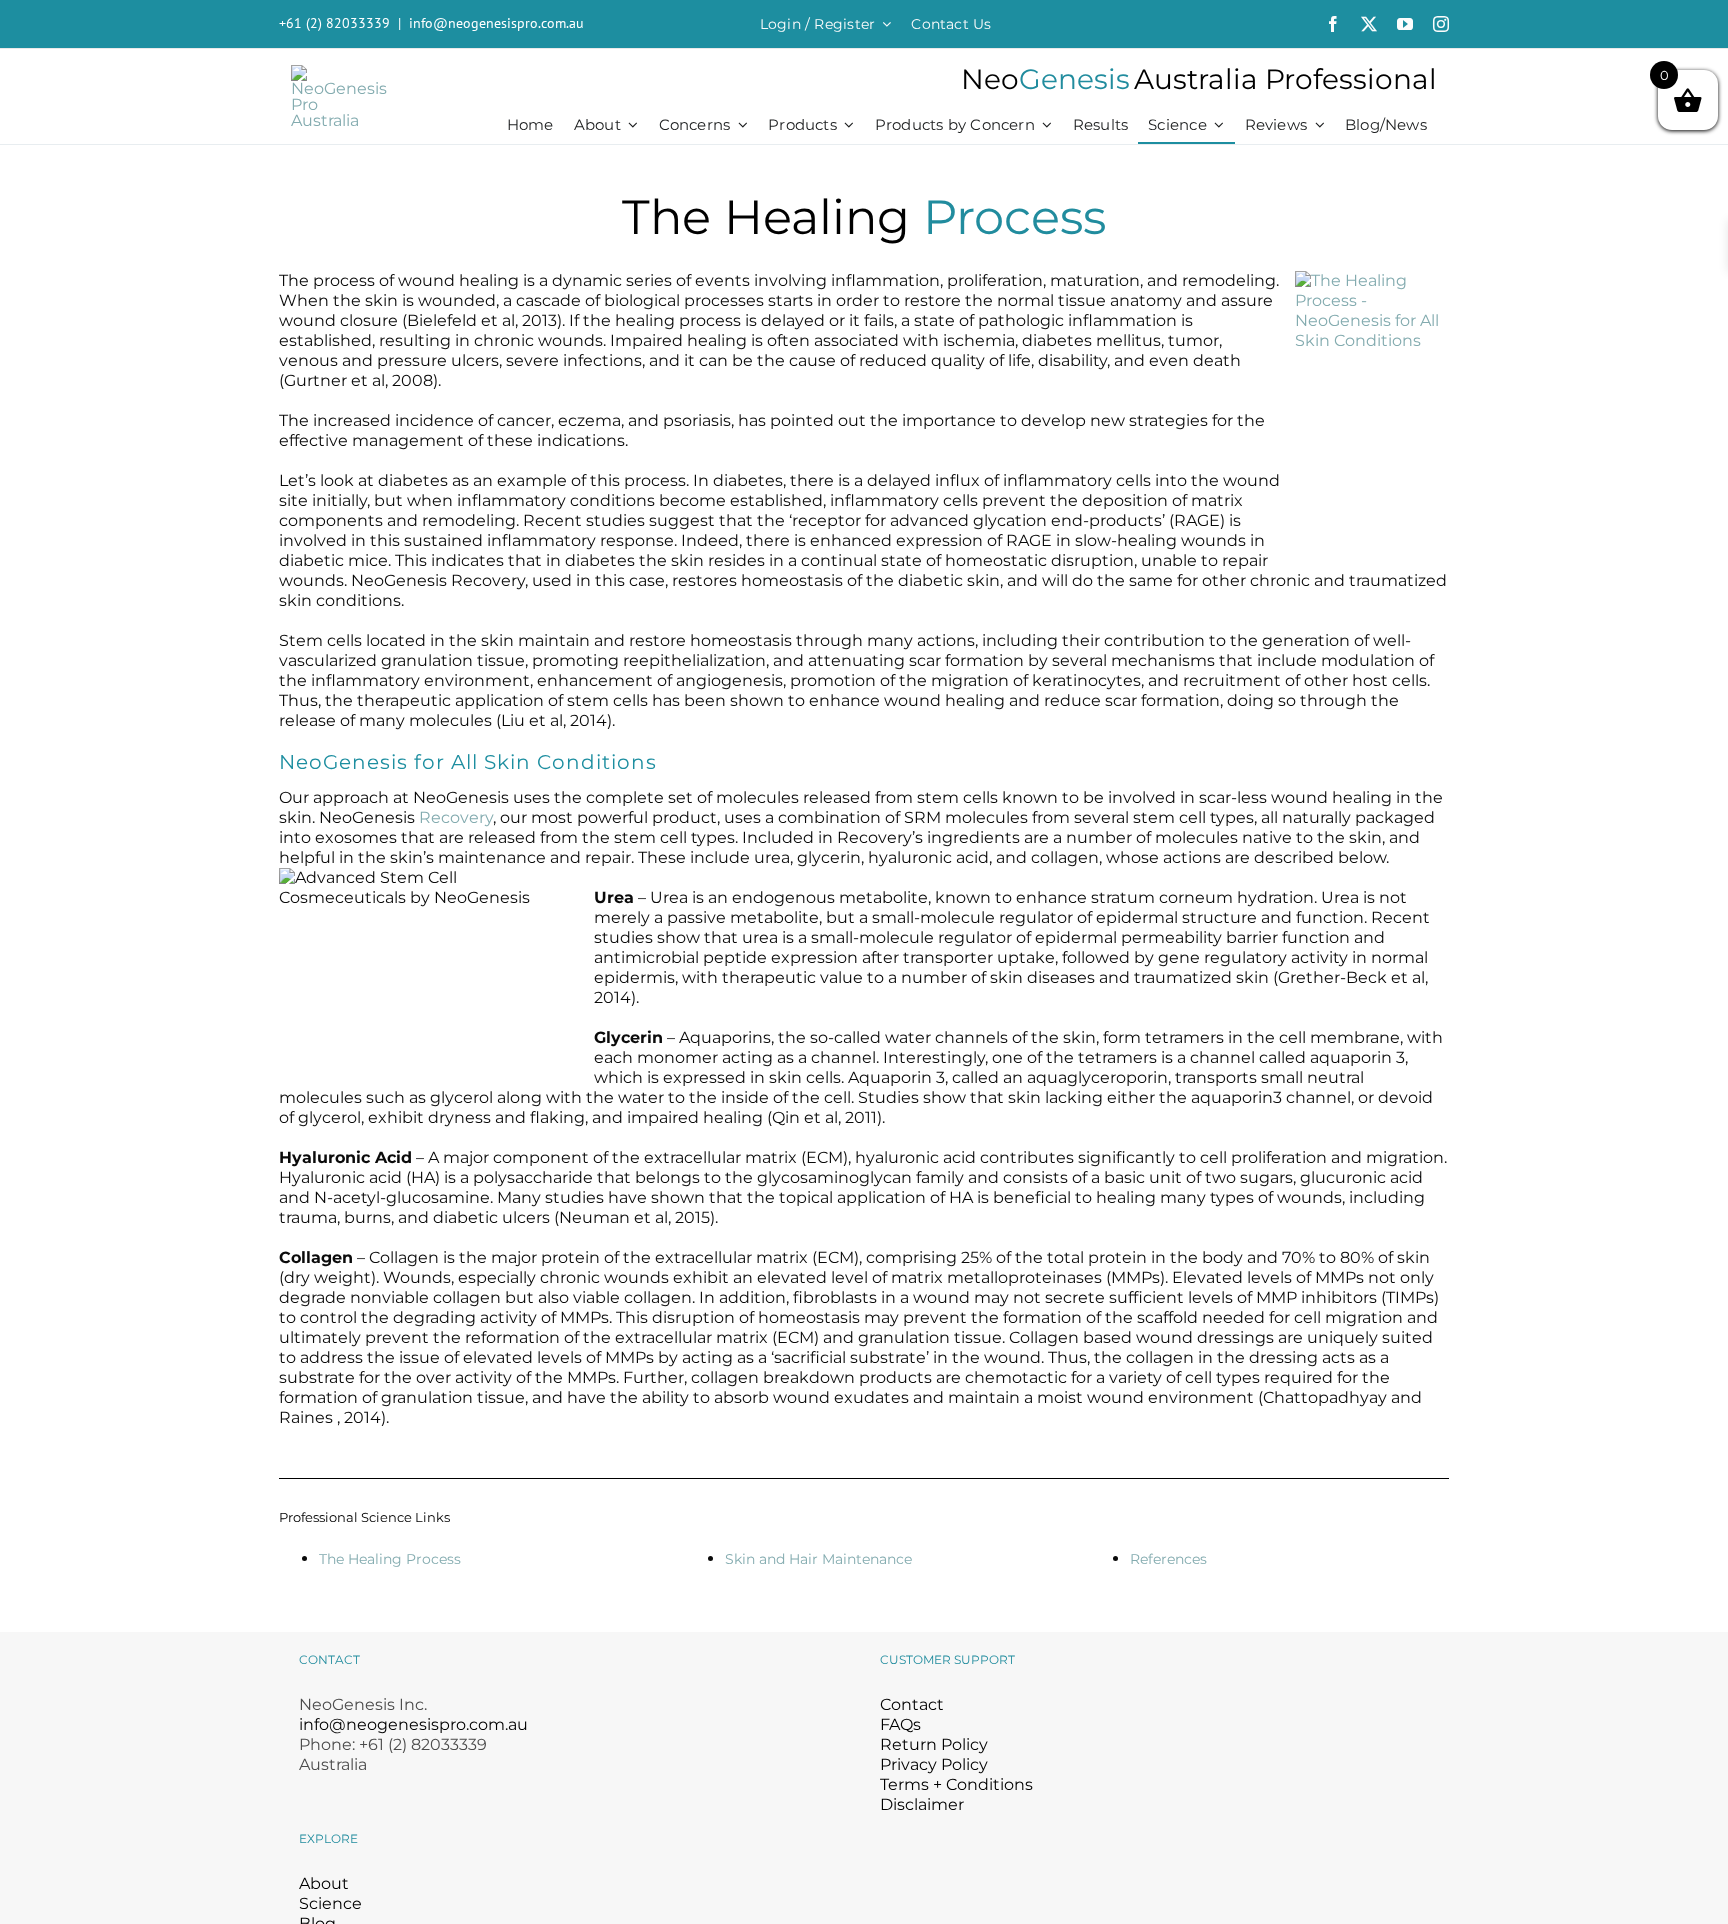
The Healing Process (390, 1559)
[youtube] (1405, 24)
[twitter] (1369, 24)
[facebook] (1333, 24)
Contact (912, 1704)
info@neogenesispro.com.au (496, 23)
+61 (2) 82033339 (334, 23)
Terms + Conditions (956, 1784)
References (1168, 1559)
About (324, 1883)
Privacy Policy (934, 1764)
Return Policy (934, 1744)
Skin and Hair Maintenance (818, 1559)
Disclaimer (922, 1804)
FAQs (900, 1724)
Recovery (456, 817)
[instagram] (1441, 24)
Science (330, 1903)
